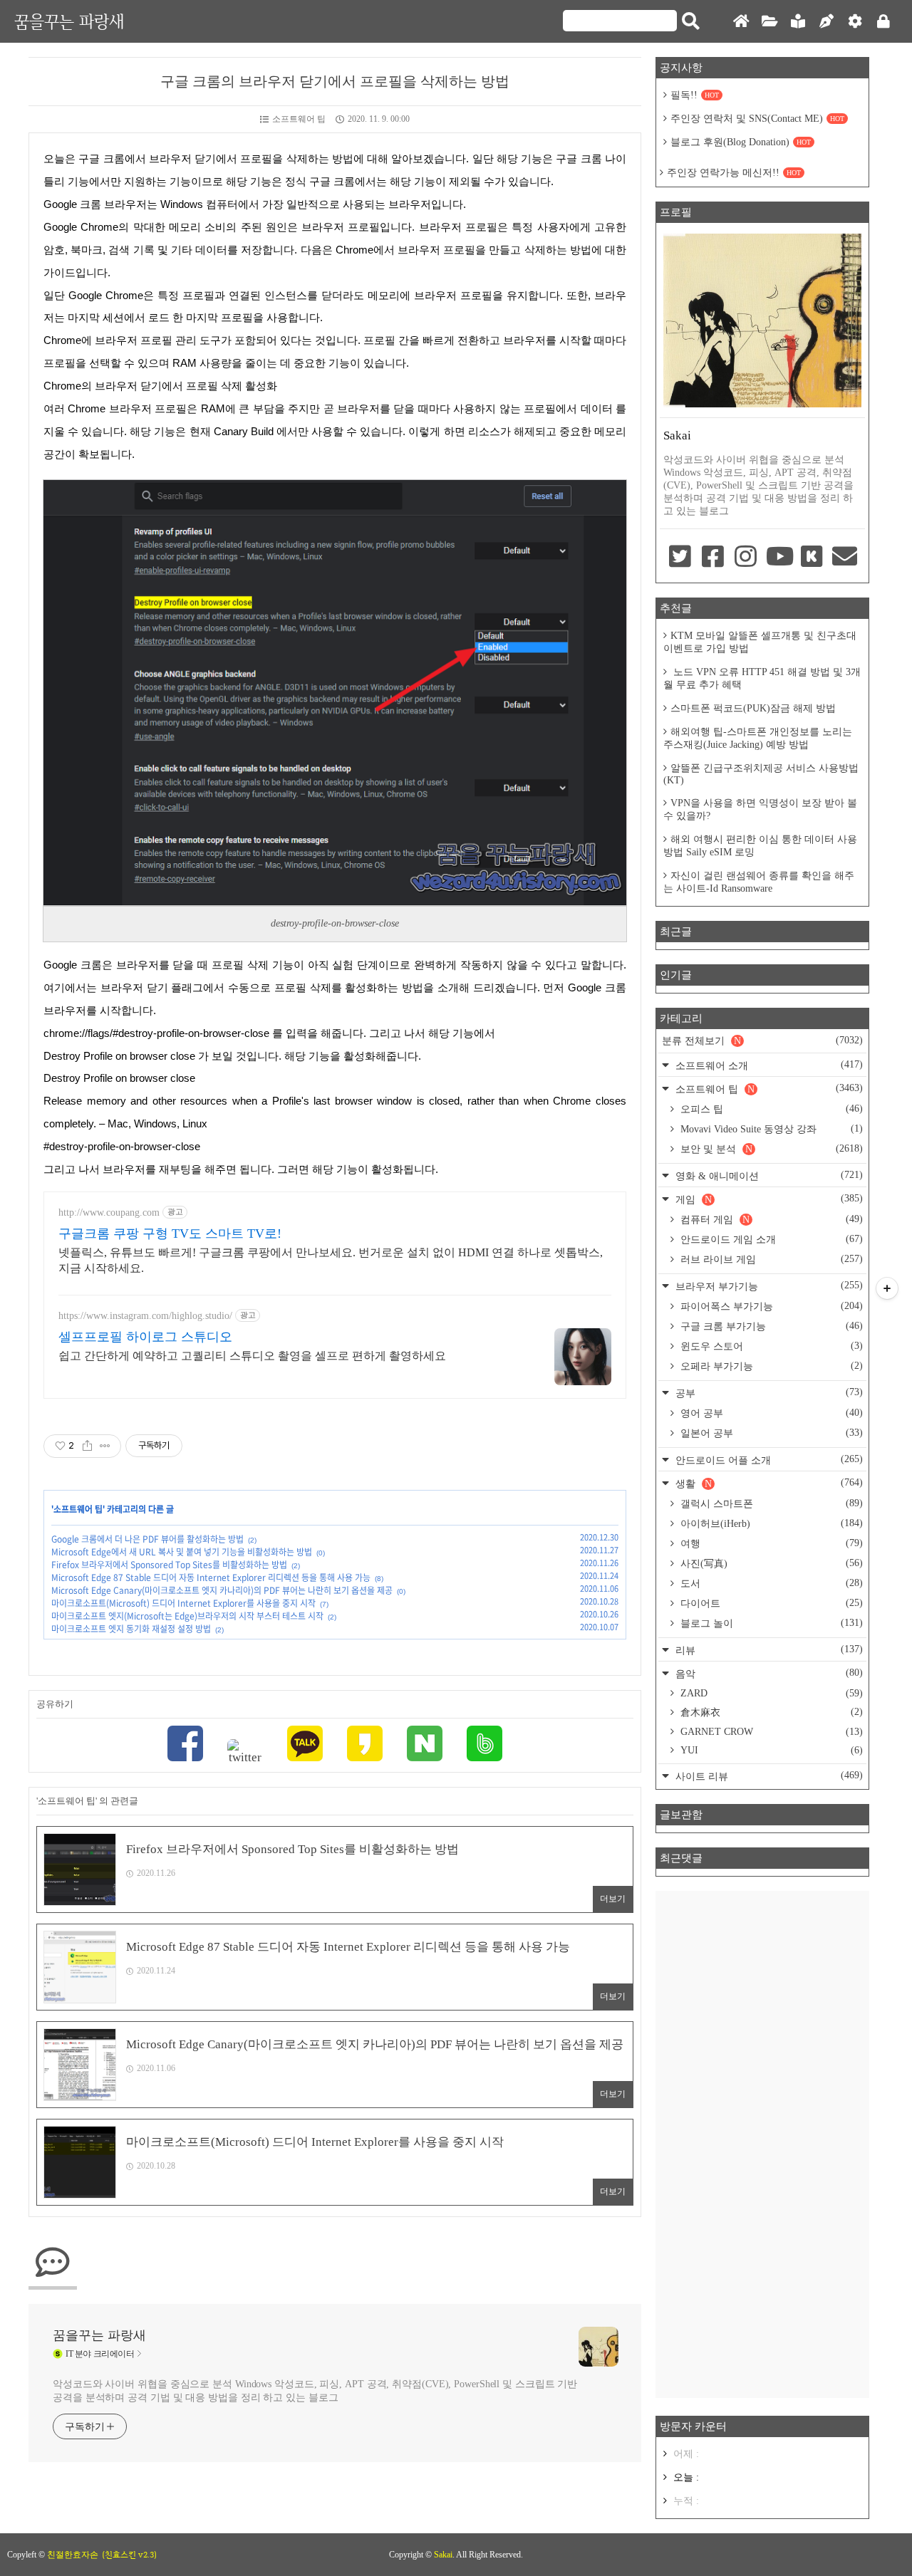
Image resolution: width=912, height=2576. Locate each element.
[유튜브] (779, 558)
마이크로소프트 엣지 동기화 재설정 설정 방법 (131, 1629)
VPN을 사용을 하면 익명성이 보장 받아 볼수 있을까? (760, 809)
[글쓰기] (826, 22)
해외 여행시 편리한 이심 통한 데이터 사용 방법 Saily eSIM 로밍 (760, 846)
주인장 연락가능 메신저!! (734, 173)
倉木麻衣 (770, 1712)
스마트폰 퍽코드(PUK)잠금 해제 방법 (753, 708)
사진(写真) (770, 1563)
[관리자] (855, 22)
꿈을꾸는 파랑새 (69, 21)
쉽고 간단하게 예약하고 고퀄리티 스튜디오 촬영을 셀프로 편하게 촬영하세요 (252, 1356)
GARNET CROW (770, 1732)
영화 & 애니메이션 (768, 1175)
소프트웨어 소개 (768, 1065)
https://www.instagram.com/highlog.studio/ (145, 1316)
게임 (768, 1199)
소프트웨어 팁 (299, 119)
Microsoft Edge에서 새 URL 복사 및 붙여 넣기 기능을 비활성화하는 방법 (182, 1552)
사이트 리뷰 (768, 1776)
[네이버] (425, 1745)
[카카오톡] (305, 1745)
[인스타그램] (746, 558)
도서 (770, 1583)
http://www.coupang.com (109, 1213)
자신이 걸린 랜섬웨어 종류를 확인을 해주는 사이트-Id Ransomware (759, 882)
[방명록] (798, 22)
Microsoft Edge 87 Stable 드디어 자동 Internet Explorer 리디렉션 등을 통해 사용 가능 (211, 1578)
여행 (770, 1543)
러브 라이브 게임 (770, 1259)
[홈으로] (741, 22)
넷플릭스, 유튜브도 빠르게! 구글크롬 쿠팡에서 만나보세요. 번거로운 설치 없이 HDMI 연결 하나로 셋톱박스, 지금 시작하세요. (331, 1260)
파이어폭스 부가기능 (770, 1306)
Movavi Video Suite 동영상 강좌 (770, 1129)
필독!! (695, 95)
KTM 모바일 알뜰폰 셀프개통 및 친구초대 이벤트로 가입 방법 (760, 642)
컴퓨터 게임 (770, 1219)
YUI (770, 1750)
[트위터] (245, 1752)
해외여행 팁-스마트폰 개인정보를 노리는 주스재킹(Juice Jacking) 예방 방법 (758, 738)
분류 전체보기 (762, 1041)
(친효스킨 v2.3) (129, 2555)
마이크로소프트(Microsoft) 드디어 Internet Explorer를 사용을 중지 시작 (183, 1603)
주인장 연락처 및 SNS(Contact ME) (757, 119)
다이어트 (770, 1603)
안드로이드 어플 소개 (768, 1460)
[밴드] (484, 1745)
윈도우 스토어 (770, 1346)
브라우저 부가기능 (768, 1286)
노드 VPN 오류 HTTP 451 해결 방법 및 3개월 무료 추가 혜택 (762, 678)
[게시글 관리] (105, 1446)
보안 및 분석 (770, 1149)
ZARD (770, 1693)
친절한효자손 (73, 2555)
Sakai (443, 2555)
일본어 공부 (770, 1433)
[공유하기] (87, 1446)
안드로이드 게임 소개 (770, 1239)
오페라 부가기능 (770, 1366)
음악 (768, 1673)
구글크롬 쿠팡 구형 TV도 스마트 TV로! (170, 1234)
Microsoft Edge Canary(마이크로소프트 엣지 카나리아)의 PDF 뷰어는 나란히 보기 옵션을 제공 (222, 1590)
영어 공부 (770, 1413)
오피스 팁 (770, 1109)
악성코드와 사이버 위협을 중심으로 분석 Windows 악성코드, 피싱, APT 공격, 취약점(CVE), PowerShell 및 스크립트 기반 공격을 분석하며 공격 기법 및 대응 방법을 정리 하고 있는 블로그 (315, 2391)
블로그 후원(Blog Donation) (741, 142)
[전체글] (769, 22)
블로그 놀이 (770, 1623)
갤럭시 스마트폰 (770, 1503)
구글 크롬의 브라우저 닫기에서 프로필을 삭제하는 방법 (335, 81)
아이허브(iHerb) (770, 1523)
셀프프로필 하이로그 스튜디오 (145, 1337)
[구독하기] (887, 1288)
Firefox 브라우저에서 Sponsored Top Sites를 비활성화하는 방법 (169, 1565)
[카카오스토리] (365, 1745)
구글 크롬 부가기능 (770, 1326)
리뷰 (768, 1650)
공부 (768, 1393)
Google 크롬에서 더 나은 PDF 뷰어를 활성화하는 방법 (147, 1539)
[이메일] (845, 558)
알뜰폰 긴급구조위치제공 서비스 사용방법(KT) (761, 774)
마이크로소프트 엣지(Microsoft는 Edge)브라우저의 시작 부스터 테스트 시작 (187, 1616)
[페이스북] (185, 1745)
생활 (768, 1483)
